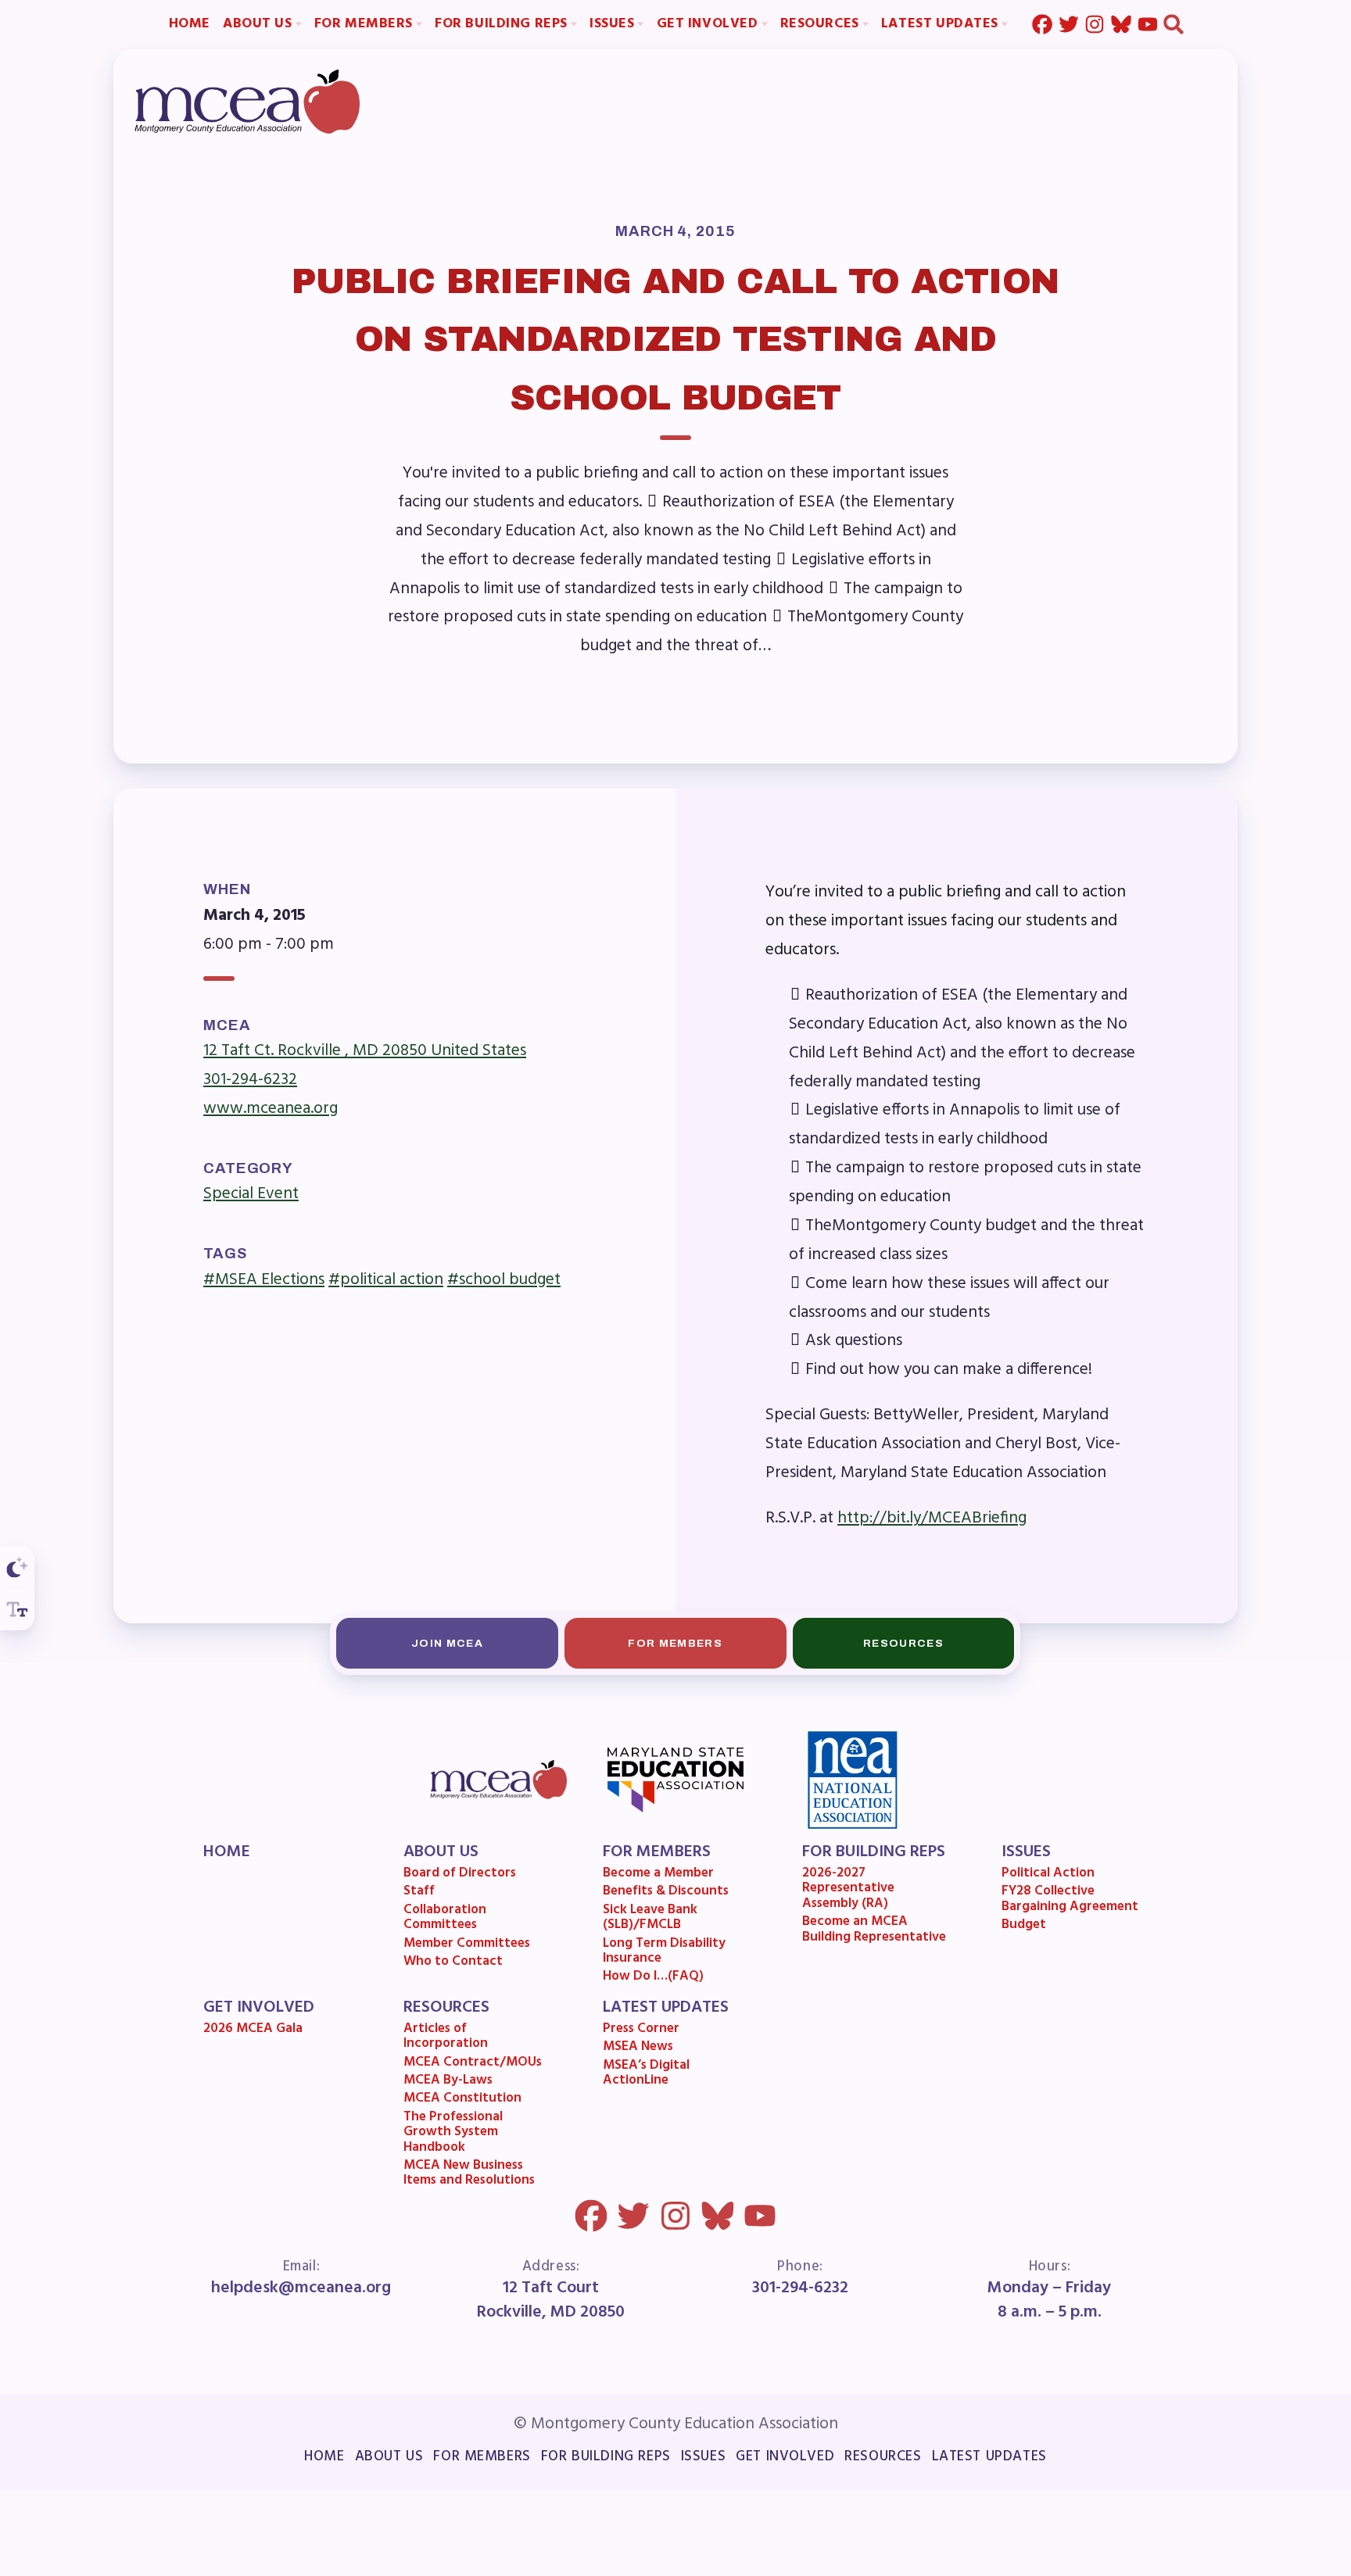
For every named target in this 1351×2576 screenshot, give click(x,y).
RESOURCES (446, 2007)
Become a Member (658, 1875)
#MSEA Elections (264, 1279)
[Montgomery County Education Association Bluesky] (1121, 25)
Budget (1024, 1926)
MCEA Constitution (462, 2100)
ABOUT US (441, 1852)
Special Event (251, 1194)
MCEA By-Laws (448, 2082)
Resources (903, 1642)
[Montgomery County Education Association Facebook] (1042, 25)
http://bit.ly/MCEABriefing (932, 1519)
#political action (386, 1279)
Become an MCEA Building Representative (874, 1931)
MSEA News (638, 2048)
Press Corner (641, 2030)
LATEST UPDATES (666, 2007)
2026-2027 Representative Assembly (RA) (848, 1890)
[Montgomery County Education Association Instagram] (1095, 25)
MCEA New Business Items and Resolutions (469, 2175)
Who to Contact (453, 1963)
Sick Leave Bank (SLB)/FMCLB (650, 1919)
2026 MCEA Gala (254, 2030)
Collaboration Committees (445, 1919)
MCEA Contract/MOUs (473, 2064)
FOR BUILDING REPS (874, 1852)
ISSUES (1026, 1852)
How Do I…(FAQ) (653, 1978)
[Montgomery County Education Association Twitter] (1068, 25)
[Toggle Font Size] (17, 1609)
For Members (676, 1642)
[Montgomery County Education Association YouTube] (1148, 25)
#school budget (504, 1279)
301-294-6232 (250, 1080)
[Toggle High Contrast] (17, 1567)
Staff (419, 1893)
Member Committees (467, 1945)
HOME (228, 1852)
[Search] (1174, 25)
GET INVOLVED (260, 2007)
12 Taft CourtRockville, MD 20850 (551, 2300)
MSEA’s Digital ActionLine (646, 2075)
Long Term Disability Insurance (664, 1953)
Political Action (1048, 1875)
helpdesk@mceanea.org (302, 2288)
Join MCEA (447, 1642)
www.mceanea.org (271, 1109)
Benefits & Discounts (666, 1893)
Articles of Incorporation (446, 2038)
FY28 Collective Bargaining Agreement (1070, 1900)
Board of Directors (460, 1875)
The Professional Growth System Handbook (453, 2134)
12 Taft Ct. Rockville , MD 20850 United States (365, 1051)
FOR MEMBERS (657, 1852)
